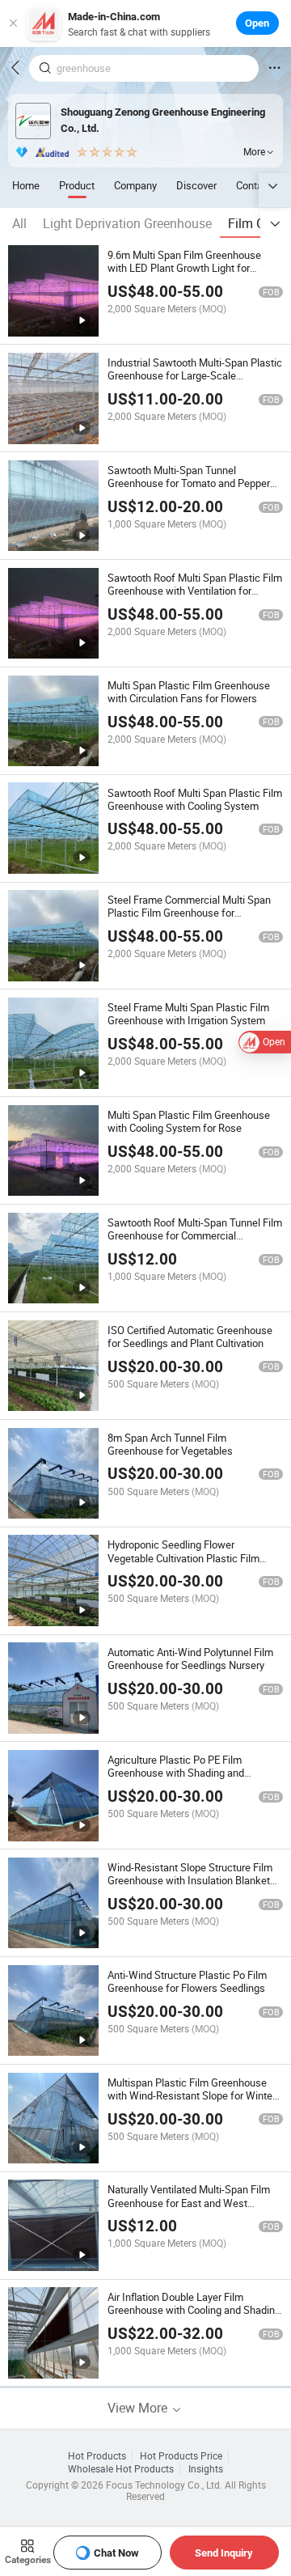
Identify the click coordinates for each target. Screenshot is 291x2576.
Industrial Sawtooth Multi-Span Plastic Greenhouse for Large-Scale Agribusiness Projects (195, 375)
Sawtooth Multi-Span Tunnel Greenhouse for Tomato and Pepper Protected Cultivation (189, 483)
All (19, 223)
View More (139, 2408)
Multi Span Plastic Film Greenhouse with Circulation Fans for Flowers (189, 692)
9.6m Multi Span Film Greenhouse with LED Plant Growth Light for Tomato (184, 268)
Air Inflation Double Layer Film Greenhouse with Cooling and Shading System (194, 2310)
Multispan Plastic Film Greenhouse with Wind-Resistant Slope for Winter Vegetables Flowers (192, 2095)
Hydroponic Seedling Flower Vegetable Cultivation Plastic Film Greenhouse (183, 1557)
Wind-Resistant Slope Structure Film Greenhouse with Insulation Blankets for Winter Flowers (192, 1880)
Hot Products (97, 2456)
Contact (254, 185)
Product (77, 185)
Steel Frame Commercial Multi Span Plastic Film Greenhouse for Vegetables (189, 913)
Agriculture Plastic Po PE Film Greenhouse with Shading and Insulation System (176, 1773)
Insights (206, 2469)
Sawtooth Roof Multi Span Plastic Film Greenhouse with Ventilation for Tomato (195, 591)
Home (26, 185)
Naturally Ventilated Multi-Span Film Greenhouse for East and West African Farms (189, 2202)
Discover (196, 185)
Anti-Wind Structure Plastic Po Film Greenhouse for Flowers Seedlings (187, 1981)
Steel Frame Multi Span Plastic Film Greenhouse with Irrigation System (188, 1014)
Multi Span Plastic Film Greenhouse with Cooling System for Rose (189, 1121)
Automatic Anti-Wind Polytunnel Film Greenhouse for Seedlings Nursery (190, 1659)
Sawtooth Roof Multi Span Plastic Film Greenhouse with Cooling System (195, 799)
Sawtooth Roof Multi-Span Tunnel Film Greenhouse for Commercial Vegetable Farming (195, 1235)
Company (135, 185)
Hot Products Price (181, 2456)
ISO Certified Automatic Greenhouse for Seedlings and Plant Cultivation (190, 1337)
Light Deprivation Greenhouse (127, 223)
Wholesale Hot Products (121, 2469)
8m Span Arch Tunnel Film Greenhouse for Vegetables (170, 1444)
